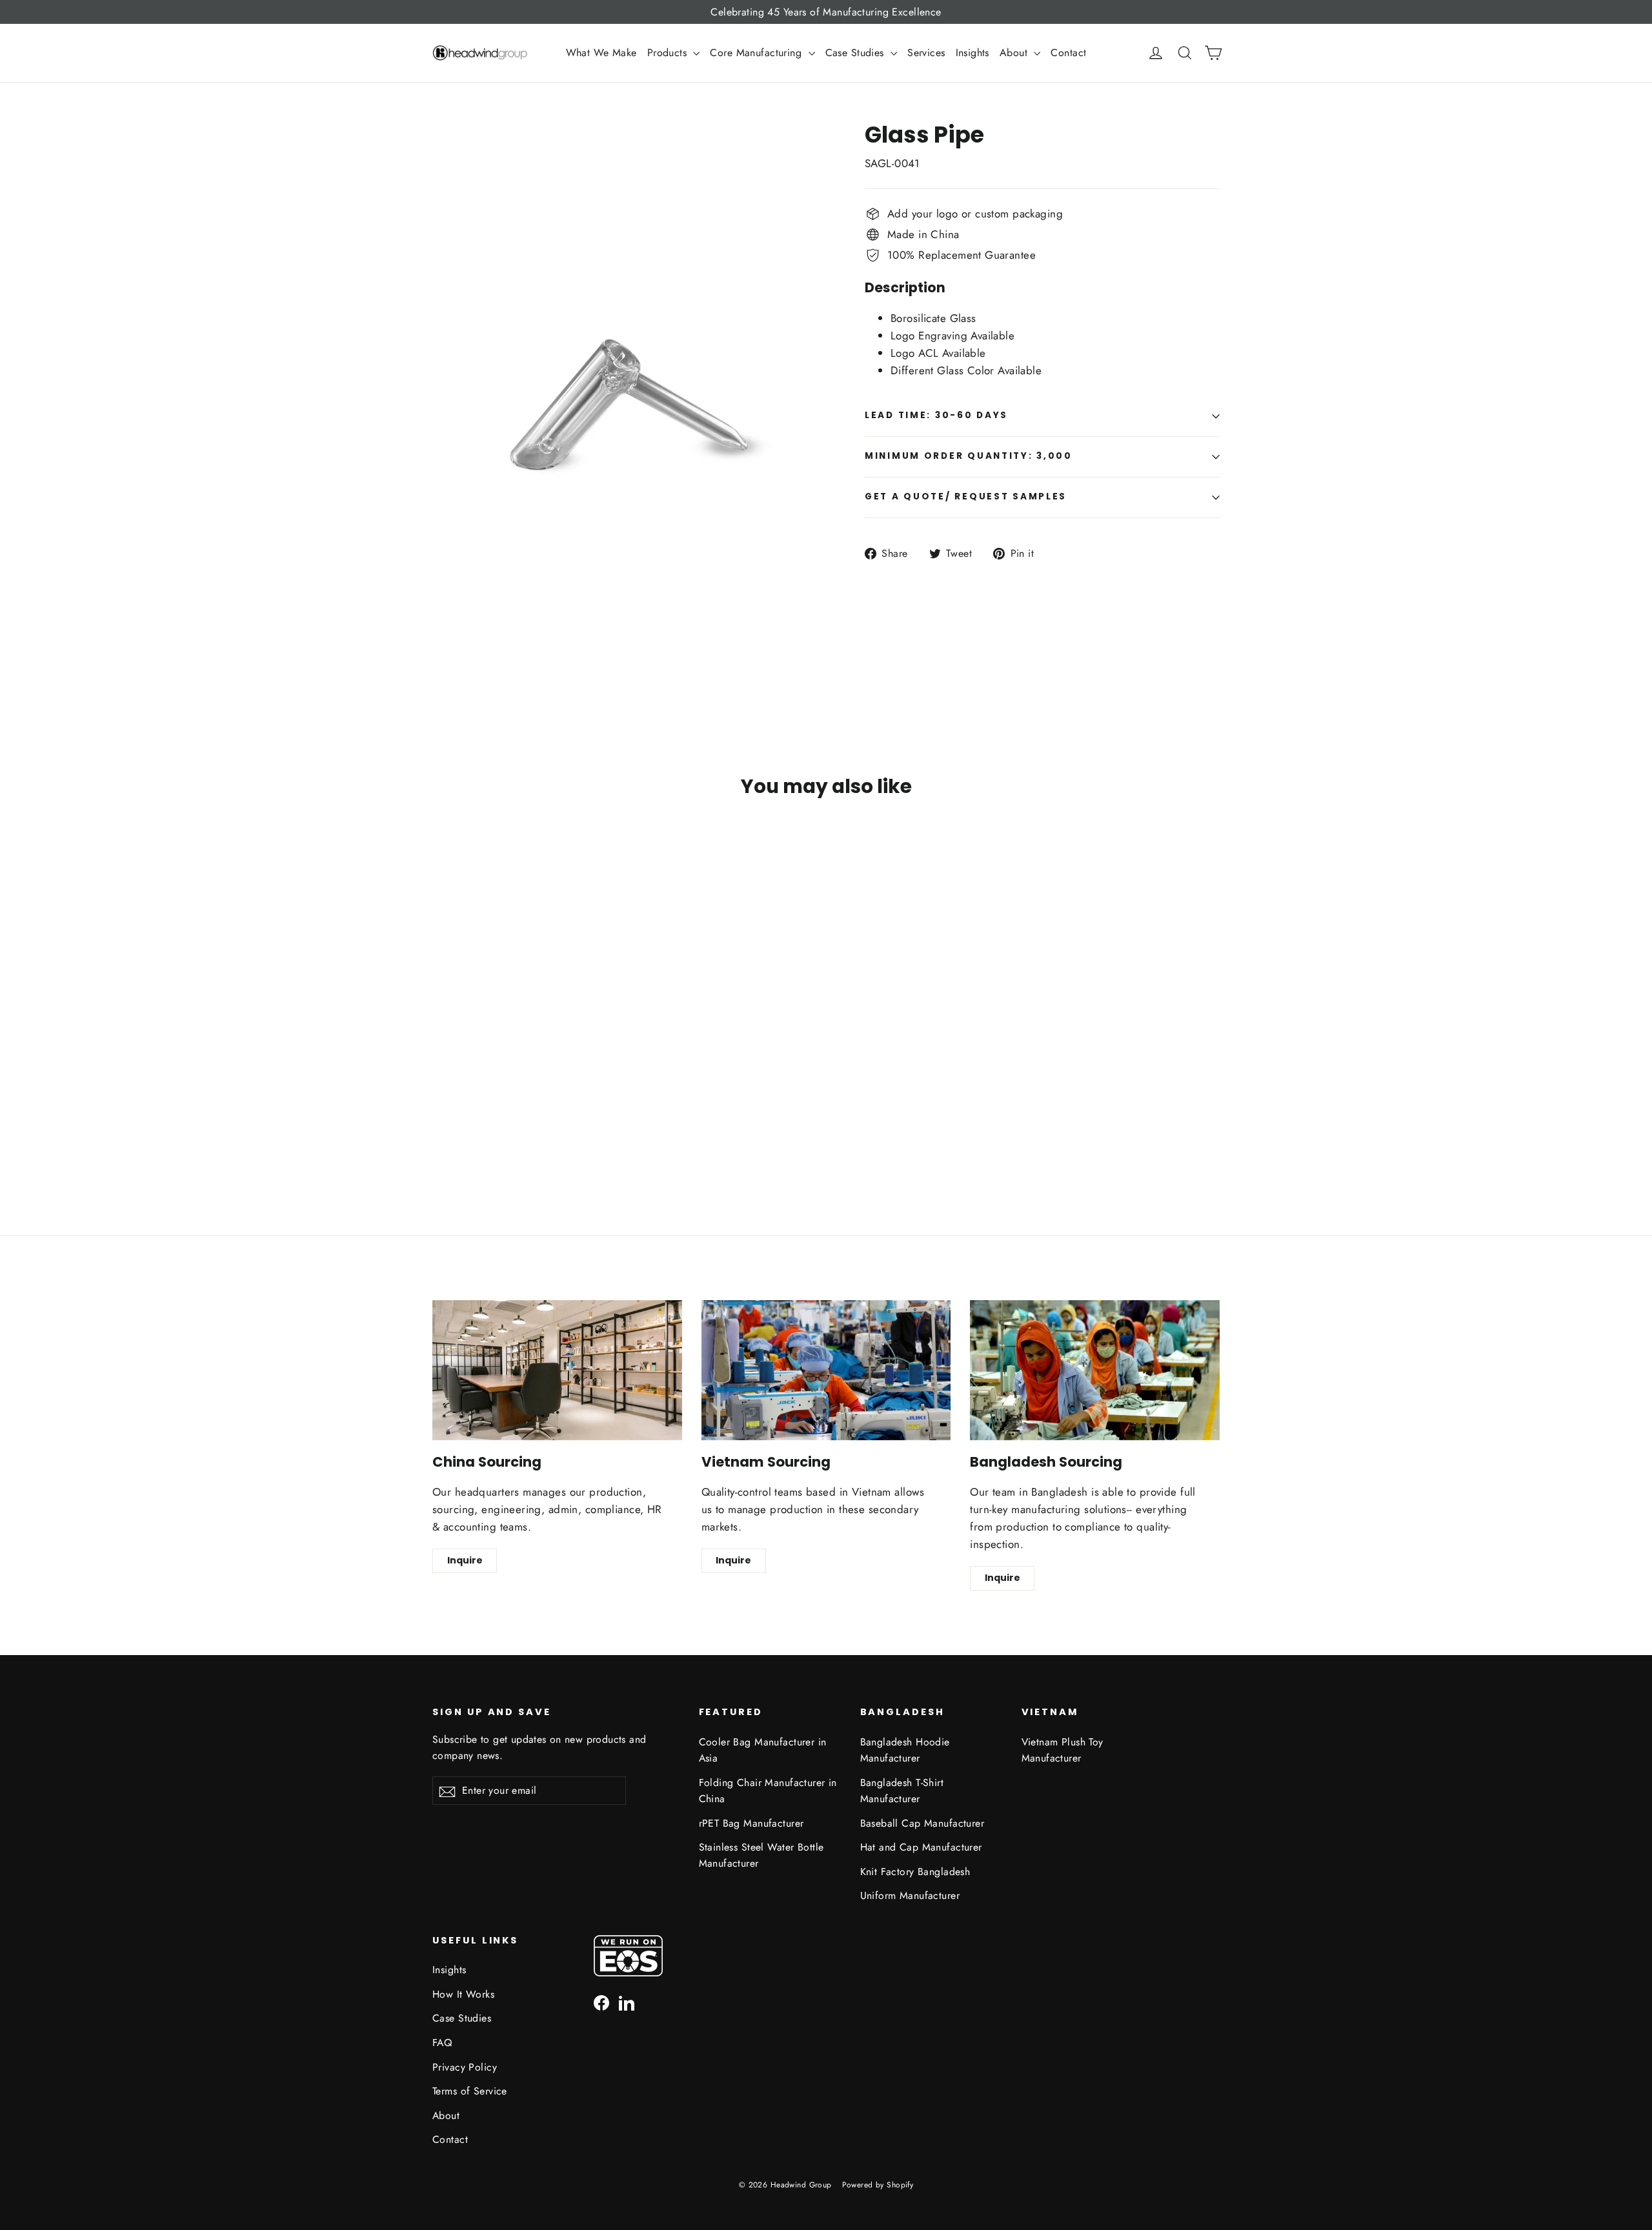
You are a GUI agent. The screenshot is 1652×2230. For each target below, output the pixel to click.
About (1015, 53)
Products (669, 53)
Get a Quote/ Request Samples (966, 497)
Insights (972, 53)
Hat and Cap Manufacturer (921, 1847)
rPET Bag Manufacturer (751, 1823)
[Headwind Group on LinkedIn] (627, 2002)
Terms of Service (470, 2091)
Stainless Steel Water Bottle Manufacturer (761, 1855)
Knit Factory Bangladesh (915, 1872)
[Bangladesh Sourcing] (1095, 1370)
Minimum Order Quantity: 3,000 (969, 456)
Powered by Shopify (878, 2185)
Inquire (465, 1560)
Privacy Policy (465, 2067)
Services (926, 53)
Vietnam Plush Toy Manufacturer (1063, 1750)
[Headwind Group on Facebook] (601, 2002)
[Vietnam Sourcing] (826, 1370)
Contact (1068, 53)
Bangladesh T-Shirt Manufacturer (902, 1791)
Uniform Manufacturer (910, 1895)
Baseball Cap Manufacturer (922, 1823)
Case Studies (857, 53)
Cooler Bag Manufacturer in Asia (763, 1750)
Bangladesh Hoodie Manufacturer (905, 1750)
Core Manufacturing (757, 53)
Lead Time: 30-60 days (936, 415)
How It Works (463, 1994)
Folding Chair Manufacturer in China (768, 1791)
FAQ (442, 2043)
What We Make (601, 53)
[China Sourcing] (557, 1370)
